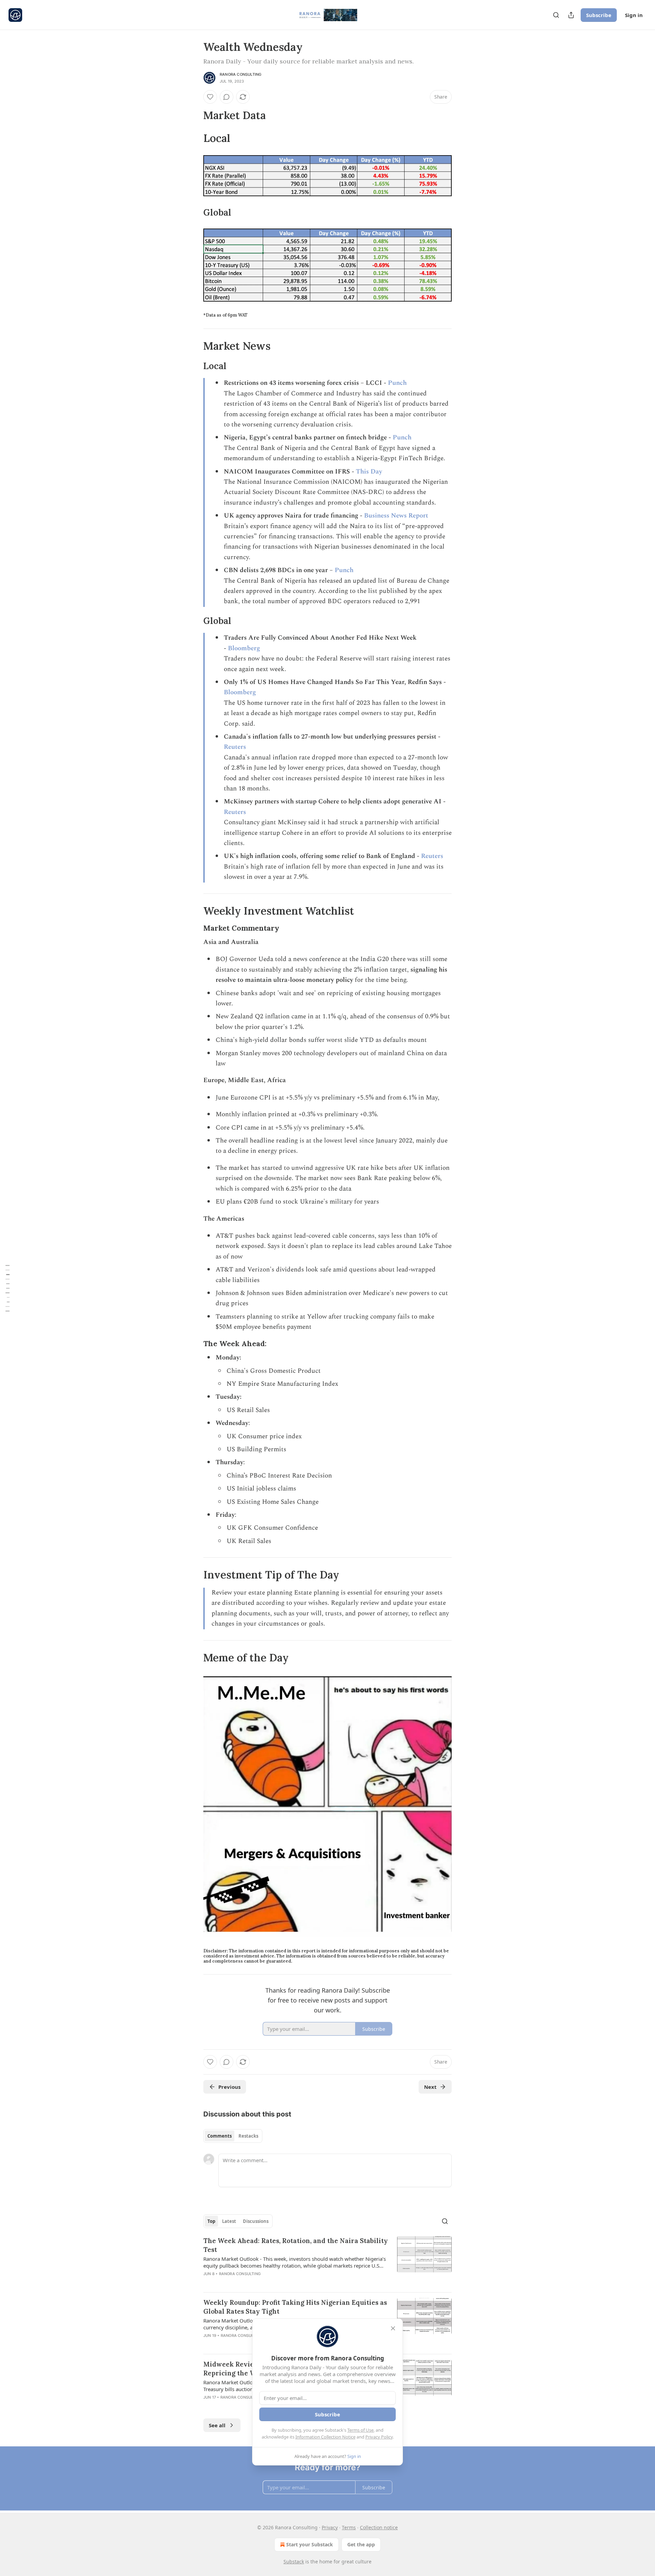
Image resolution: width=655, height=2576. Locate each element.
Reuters (235, 747)
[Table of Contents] (8, 1288)
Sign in (634, 15)
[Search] (556, 15)
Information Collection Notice (325, 2437)
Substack (294, 2562)
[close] (393, 2328)
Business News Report (396, 516)
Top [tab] (211, 2221)
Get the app (361, 2544)
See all (217, 2425)
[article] (327, 2261)
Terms (349, 2527)
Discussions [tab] (256, 2221)
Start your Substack (310, 2544)
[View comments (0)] (227, 97)
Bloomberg (244, 648)
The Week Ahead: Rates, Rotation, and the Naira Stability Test (296, 2245)
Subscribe (599, 15)
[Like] (210, 97)
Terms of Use (360, 2430)
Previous (229, 2087)
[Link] (194, 115)
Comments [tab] (220, 2136)
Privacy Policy (379, 2437)
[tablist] (233, 2136)
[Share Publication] (571, 15)
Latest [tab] (229, 2221)
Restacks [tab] (248, 2136)
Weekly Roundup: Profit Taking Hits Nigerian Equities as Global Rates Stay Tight (295, 2307)
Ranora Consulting (241, 74)
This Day (369, 472)
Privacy (330, 2527)
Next (430, 2087)
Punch (397, 383)
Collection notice (379, 2527)
